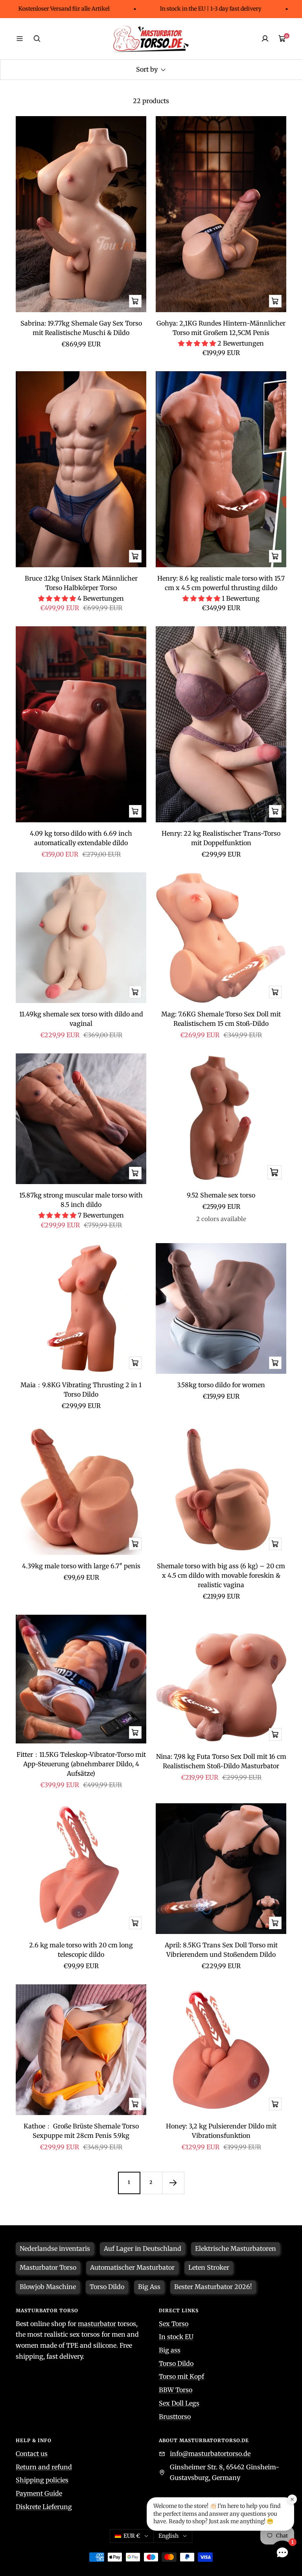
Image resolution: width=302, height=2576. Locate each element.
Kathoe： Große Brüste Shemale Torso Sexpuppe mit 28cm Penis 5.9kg (81, 2131)
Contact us (32, 2454)
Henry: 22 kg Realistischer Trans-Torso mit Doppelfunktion (221, 838)
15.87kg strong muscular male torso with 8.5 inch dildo (81, 1200)
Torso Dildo (176, 2363)
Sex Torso (174, 2324)
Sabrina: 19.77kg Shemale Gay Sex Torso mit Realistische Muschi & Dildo (81, 328)
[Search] (37, 39)
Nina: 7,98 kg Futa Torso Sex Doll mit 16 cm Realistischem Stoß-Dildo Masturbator (221, 1761)
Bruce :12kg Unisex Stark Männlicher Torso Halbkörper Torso (81, 583)
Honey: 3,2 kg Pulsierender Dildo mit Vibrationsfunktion (221, 2131)
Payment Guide (39, 2493)
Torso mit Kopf (181, 2376)
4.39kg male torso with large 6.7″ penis (81, 1566)
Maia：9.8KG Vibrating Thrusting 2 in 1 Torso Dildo (81, 1390)
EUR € (132, 2536)
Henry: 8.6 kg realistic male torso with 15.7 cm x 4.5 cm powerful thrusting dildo (221, 583)
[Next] (173, 2183)
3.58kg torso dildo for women (221, 1385)
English (168, 2536)
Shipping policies (42, 2480)
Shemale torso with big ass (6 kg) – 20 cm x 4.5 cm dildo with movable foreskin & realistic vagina (221, 1575)
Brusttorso (175, 2417)
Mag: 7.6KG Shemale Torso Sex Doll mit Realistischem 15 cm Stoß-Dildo (221, 1019)
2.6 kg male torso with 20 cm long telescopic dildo (81, 1950)
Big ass (170, 2350)
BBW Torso (176, 2390)
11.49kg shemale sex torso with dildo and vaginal (81, 1019)
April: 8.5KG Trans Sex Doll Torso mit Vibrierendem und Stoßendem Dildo (221, 1950)
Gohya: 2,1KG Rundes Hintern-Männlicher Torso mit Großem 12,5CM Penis (221, 328)
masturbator (97, 2324)
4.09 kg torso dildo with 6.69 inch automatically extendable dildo (81, 838)
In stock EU (176, 2337)
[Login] (265, 39)
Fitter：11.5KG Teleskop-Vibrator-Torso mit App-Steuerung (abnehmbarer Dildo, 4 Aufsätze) (81, 1764)
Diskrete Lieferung (44, 2507)
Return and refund (44, 2467)
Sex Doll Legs (179, 2403)
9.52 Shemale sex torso (221, 1195)
